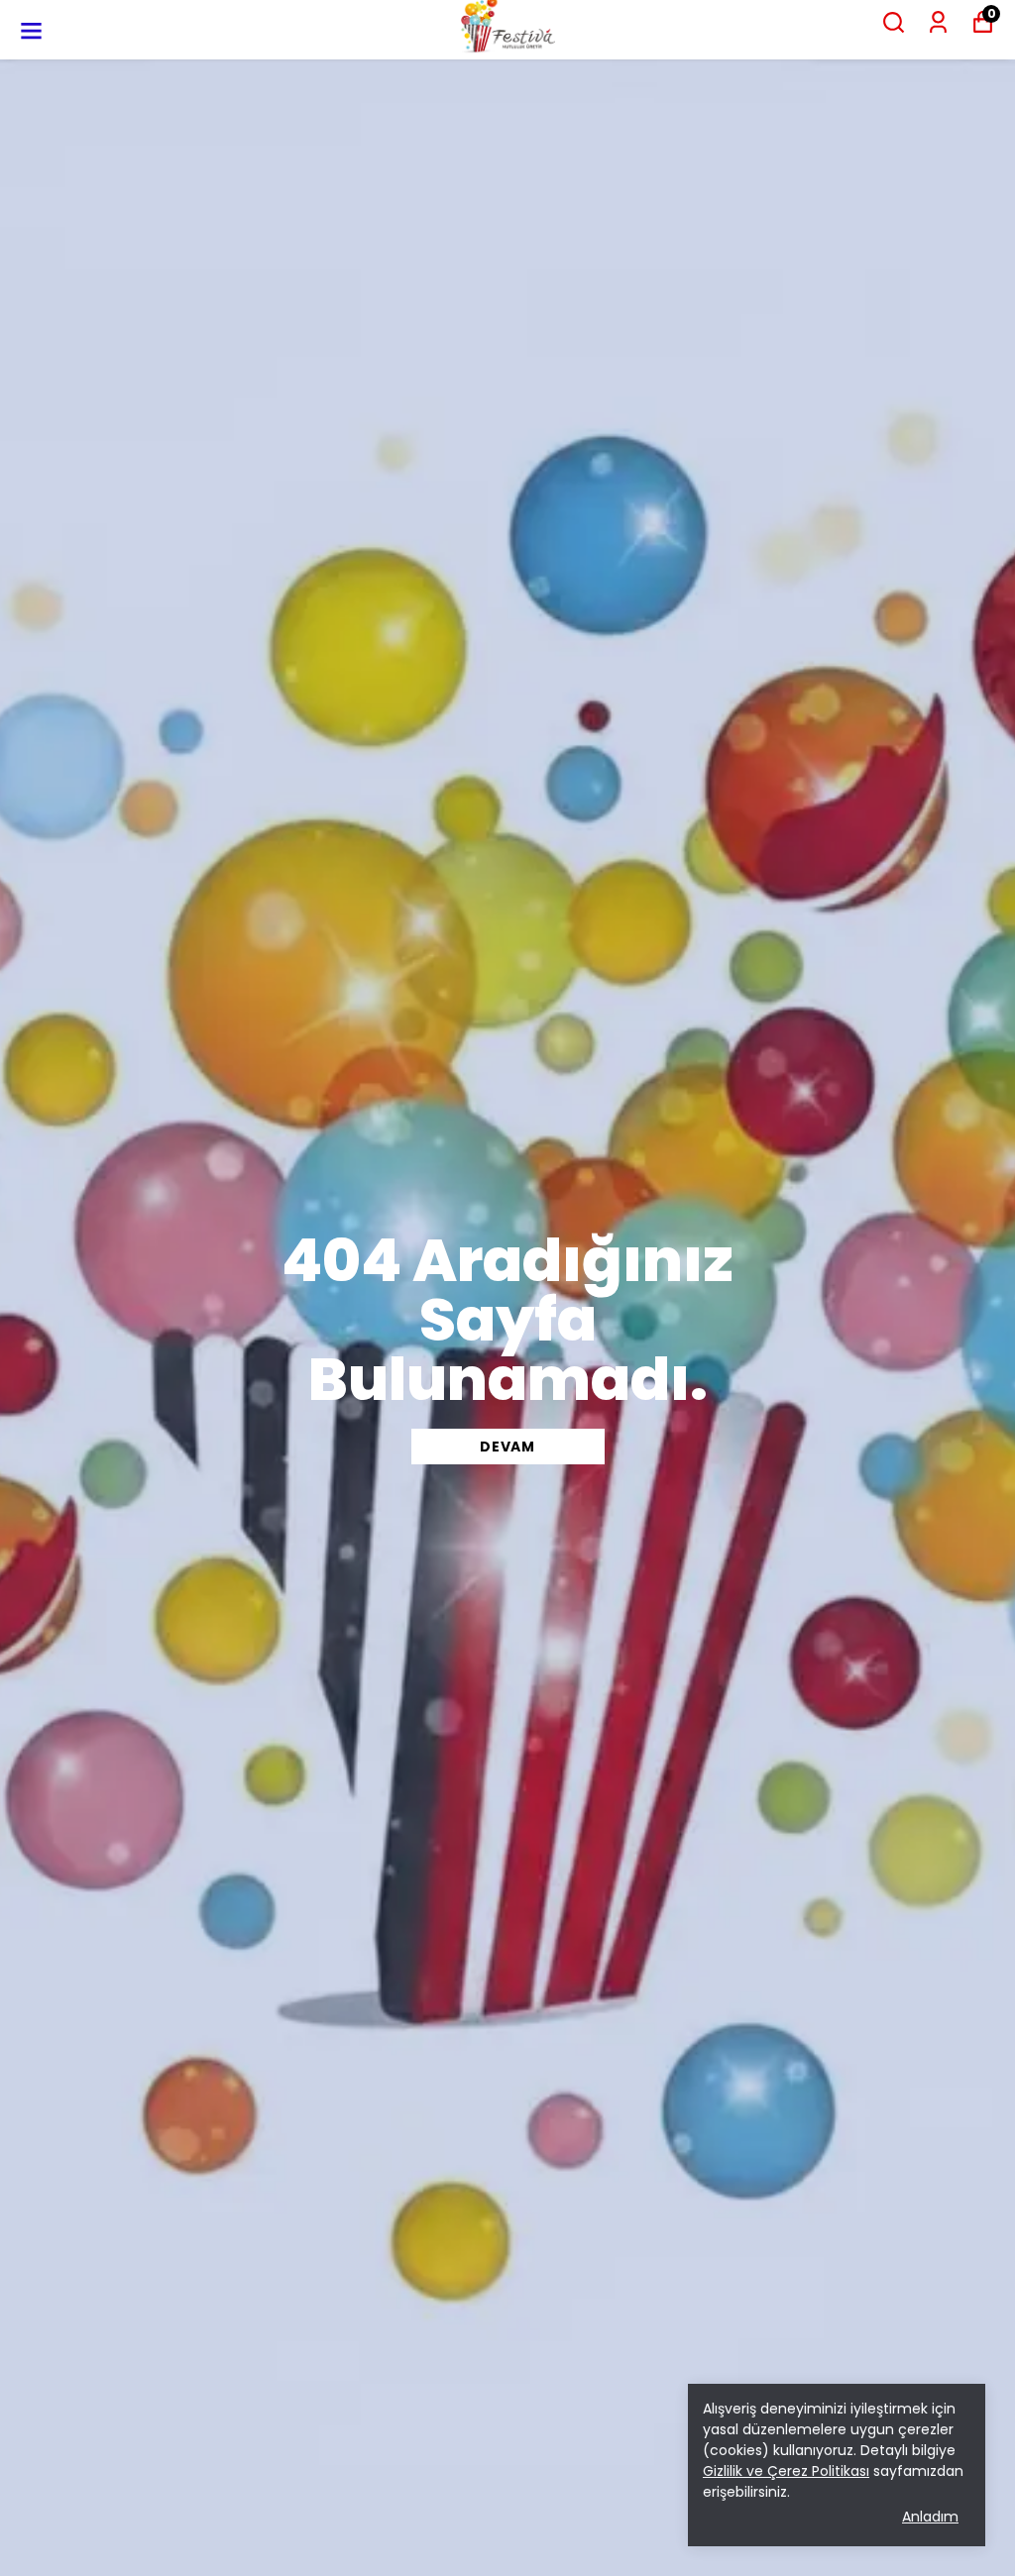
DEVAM (507, 1447)
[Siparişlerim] (938, 22)
